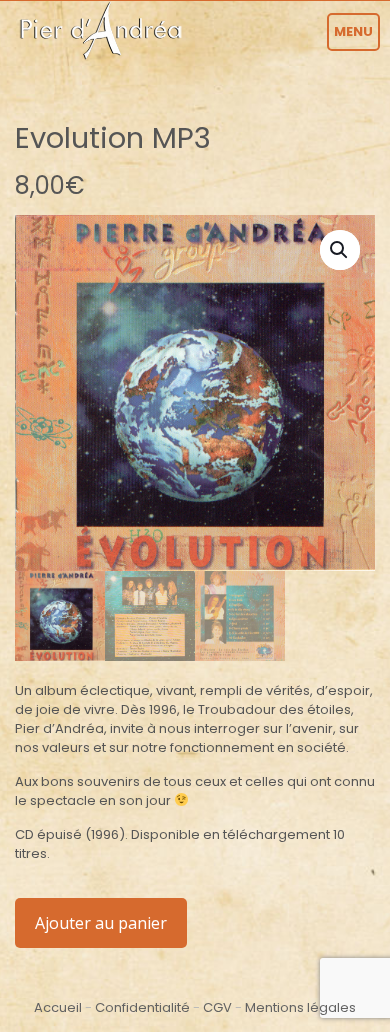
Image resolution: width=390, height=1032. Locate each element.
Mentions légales (300, 1007)
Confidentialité (142, 1007)
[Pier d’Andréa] (99, 30)
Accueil (58, 1007)
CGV (217, 1007)
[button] (340, 250)
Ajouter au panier (101, 923)
